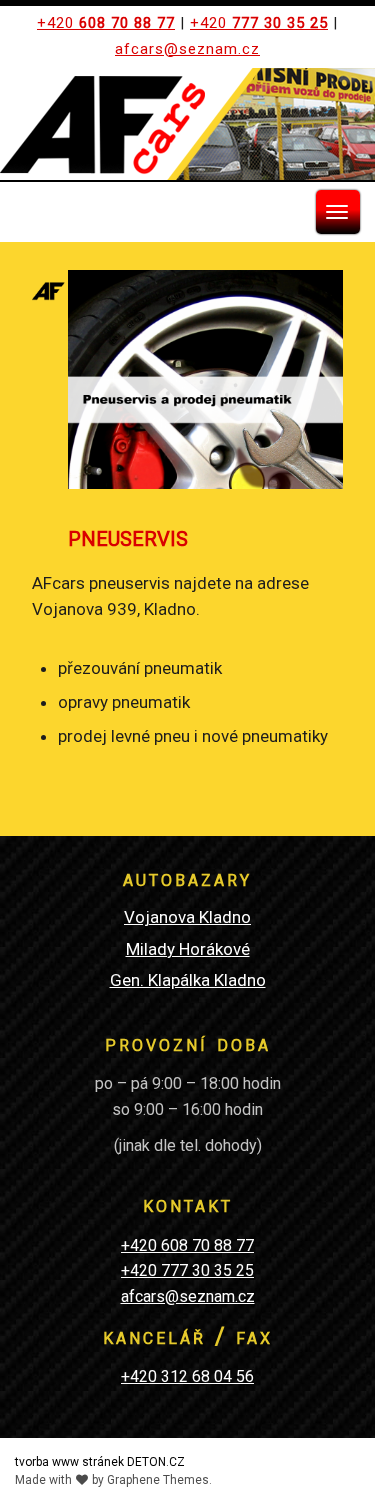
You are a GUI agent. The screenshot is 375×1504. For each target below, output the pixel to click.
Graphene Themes (158, 1480)
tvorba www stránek (69, 1462)
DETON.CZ (156, 1462)
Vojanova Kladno (187, 917)
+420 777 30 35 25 (187, 1270)
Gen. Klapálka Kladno (188, 980)
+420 (106, 23)
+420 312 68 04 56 (187, 1376)
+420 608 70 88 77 (187, 1245)
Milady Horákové (188, 949)
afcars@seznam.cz (187, 49)
